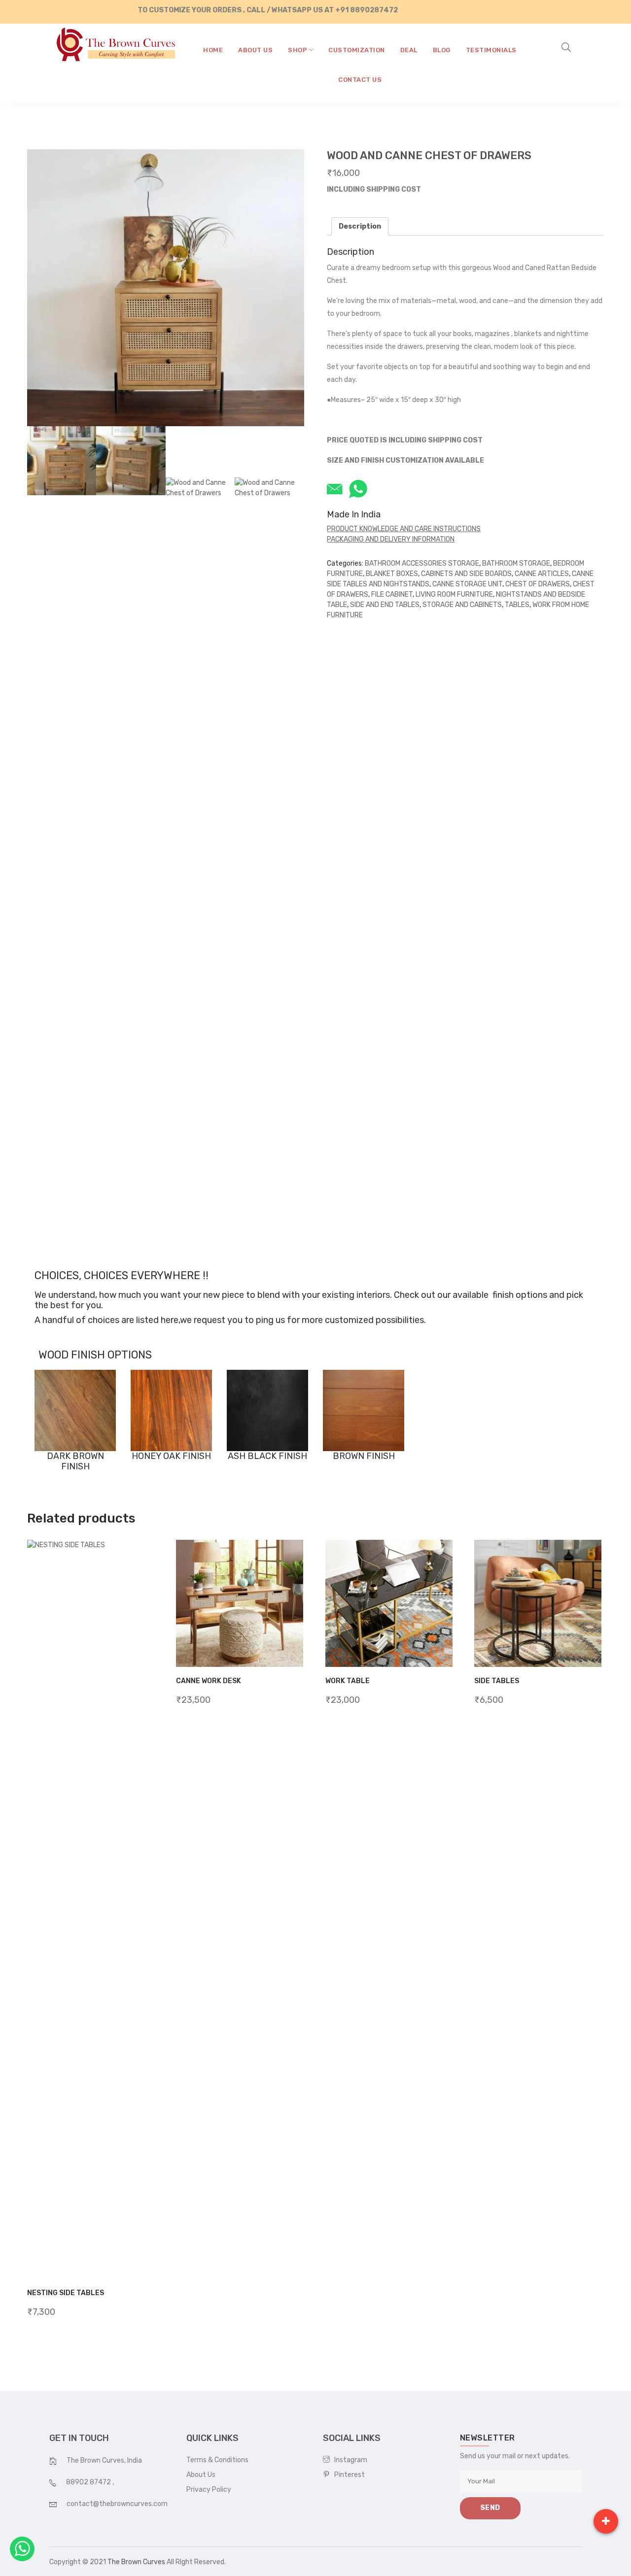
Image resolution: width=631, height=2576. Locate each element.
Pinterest (347, 2475)
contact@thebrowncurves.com (117, 2504)
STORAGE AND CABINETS (462, 605)
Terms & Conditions (217, 2460)
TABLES (517, 605)
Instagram (349, 2460)
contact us (360, 80)
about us (255, 50)
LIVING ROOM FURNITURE (454, 594)
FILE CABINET (392, 594)
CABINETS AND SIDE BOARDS (466, 574)
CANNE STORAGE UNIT (467, 584)
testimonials (491, 50)
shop (298, 50)
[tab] (360, 226)
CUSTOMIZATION (357, 50)
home (213, 50)
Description (360, 226)
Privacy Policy (209, 2490)
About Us (201, 2475)
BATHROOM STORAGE (516, 563)
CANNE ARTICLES (542, 574)
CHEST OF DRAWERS (538, 584)
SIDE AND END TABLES (385, 605)
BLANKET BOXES (392, 574)
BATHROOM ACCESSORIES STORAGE (422, 563)
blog (442, 50)
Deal (409, 50)
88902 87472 (89, 2482)
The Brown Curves (136, 2562)
